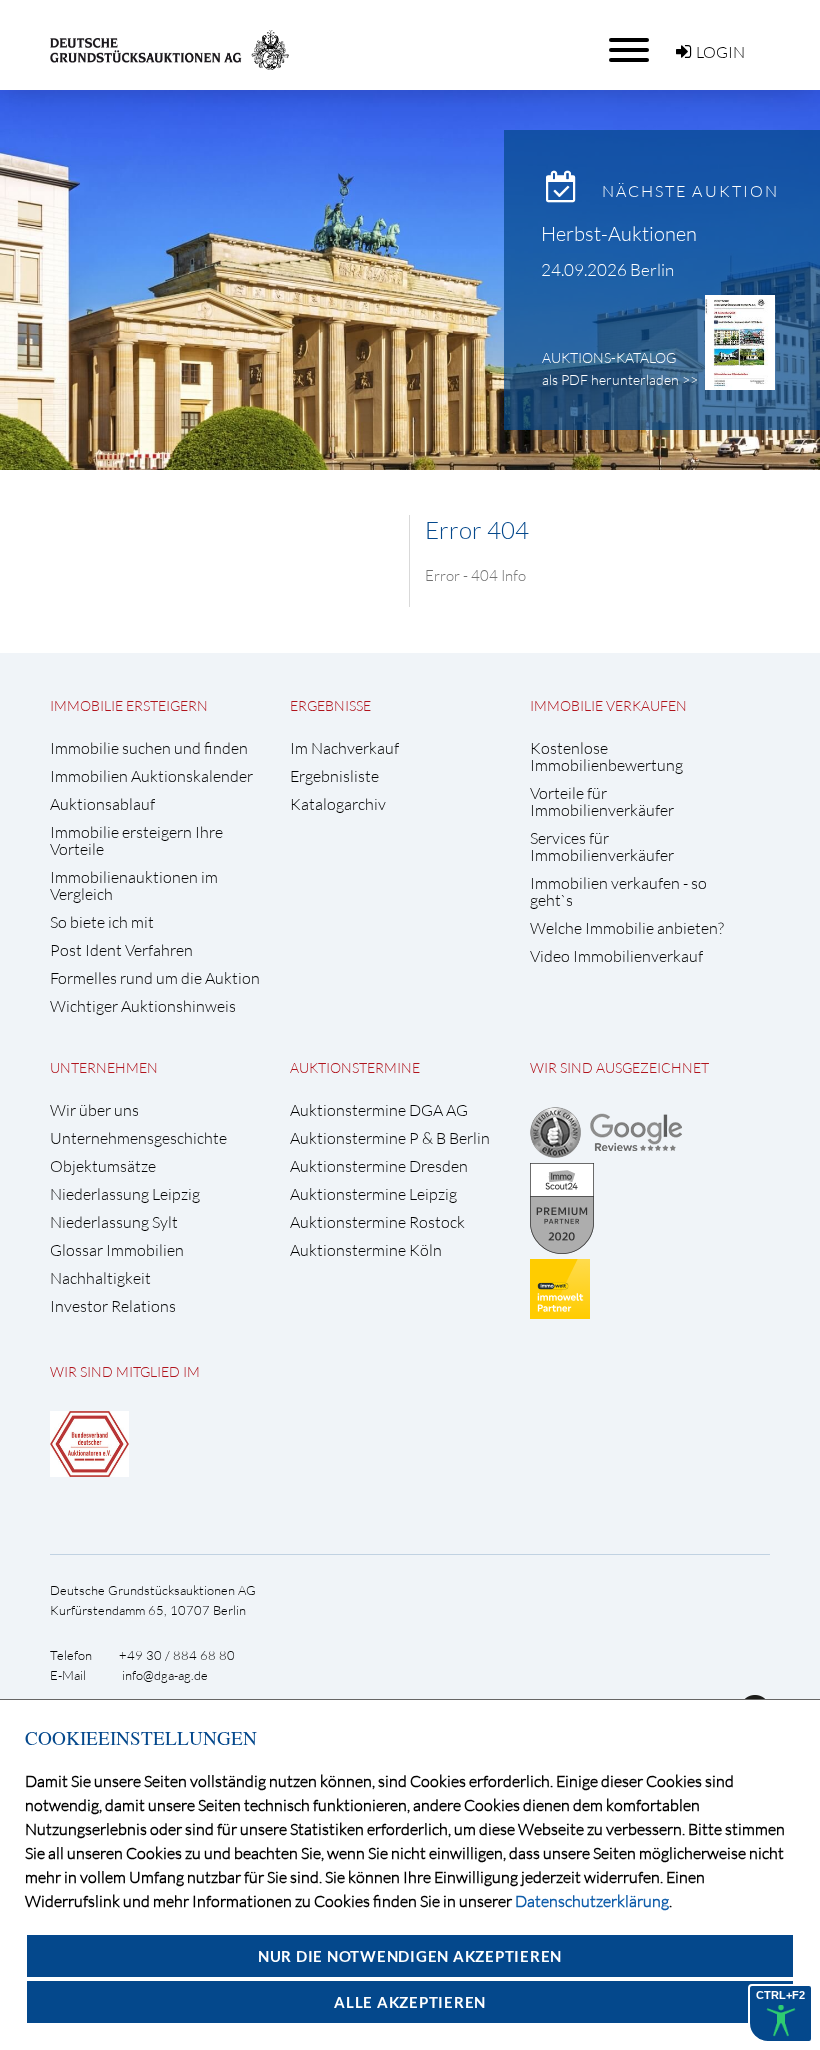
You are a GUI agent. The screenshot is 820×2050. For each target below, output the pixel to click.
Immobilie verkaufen (608, 705)
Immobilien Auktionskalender (151, 776)
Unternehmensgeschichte (138, 1138)
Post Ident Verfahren (121, 950)
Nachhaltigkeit (100, 1278)
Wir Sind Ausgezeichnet (619, 1067)
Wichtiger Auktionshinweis (143, 1006)
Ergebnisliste (334, 776)
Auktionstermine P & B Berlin (390, 1138)
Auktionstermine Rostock (377, 1222)
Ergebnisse (330, 705)
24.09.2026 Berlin (607, 269)
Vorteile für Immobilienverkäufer (602, 802)
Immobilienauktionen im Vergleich (134, 886)
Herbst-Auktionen (619, 233)
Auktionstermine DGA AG (379, 1110)
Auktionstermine (355, 1067)
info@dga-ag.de (165, 1675)
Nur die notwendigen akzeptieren (410, 1956)
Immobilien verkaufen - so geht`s (618, 892)
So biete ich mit (102, 922)
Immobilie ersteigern (129, 705)
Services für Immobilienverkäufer (602, 847)
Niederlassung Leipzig (125, 1194)
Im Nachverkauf (344, 748)
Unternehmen (104, 1067)
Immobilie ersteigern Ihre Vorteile (136, 841)
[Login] (683, 52)
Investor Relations (113, 1306)
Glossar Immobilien (117, 1250)
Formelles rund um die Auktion (155, 978)
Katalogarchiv (338, 804)
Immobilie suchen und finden (149, 748)
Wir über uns (94, 1110)
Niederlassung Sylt (114, 1222)
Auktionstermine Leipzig (373, 1194)
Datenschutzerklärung (592, 1901)
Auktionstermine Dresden (379, 1166)
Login (720, 52)
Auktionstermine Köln (366, 1250)
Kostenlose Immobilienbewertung (606, 757)
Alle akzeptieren (410, 2002)
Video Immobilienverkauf (616, 956)
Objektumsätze (103, 1166)
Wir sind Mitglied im (125, 1371)
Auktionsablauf (102, 804)
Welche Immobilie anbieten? (627, 928)
